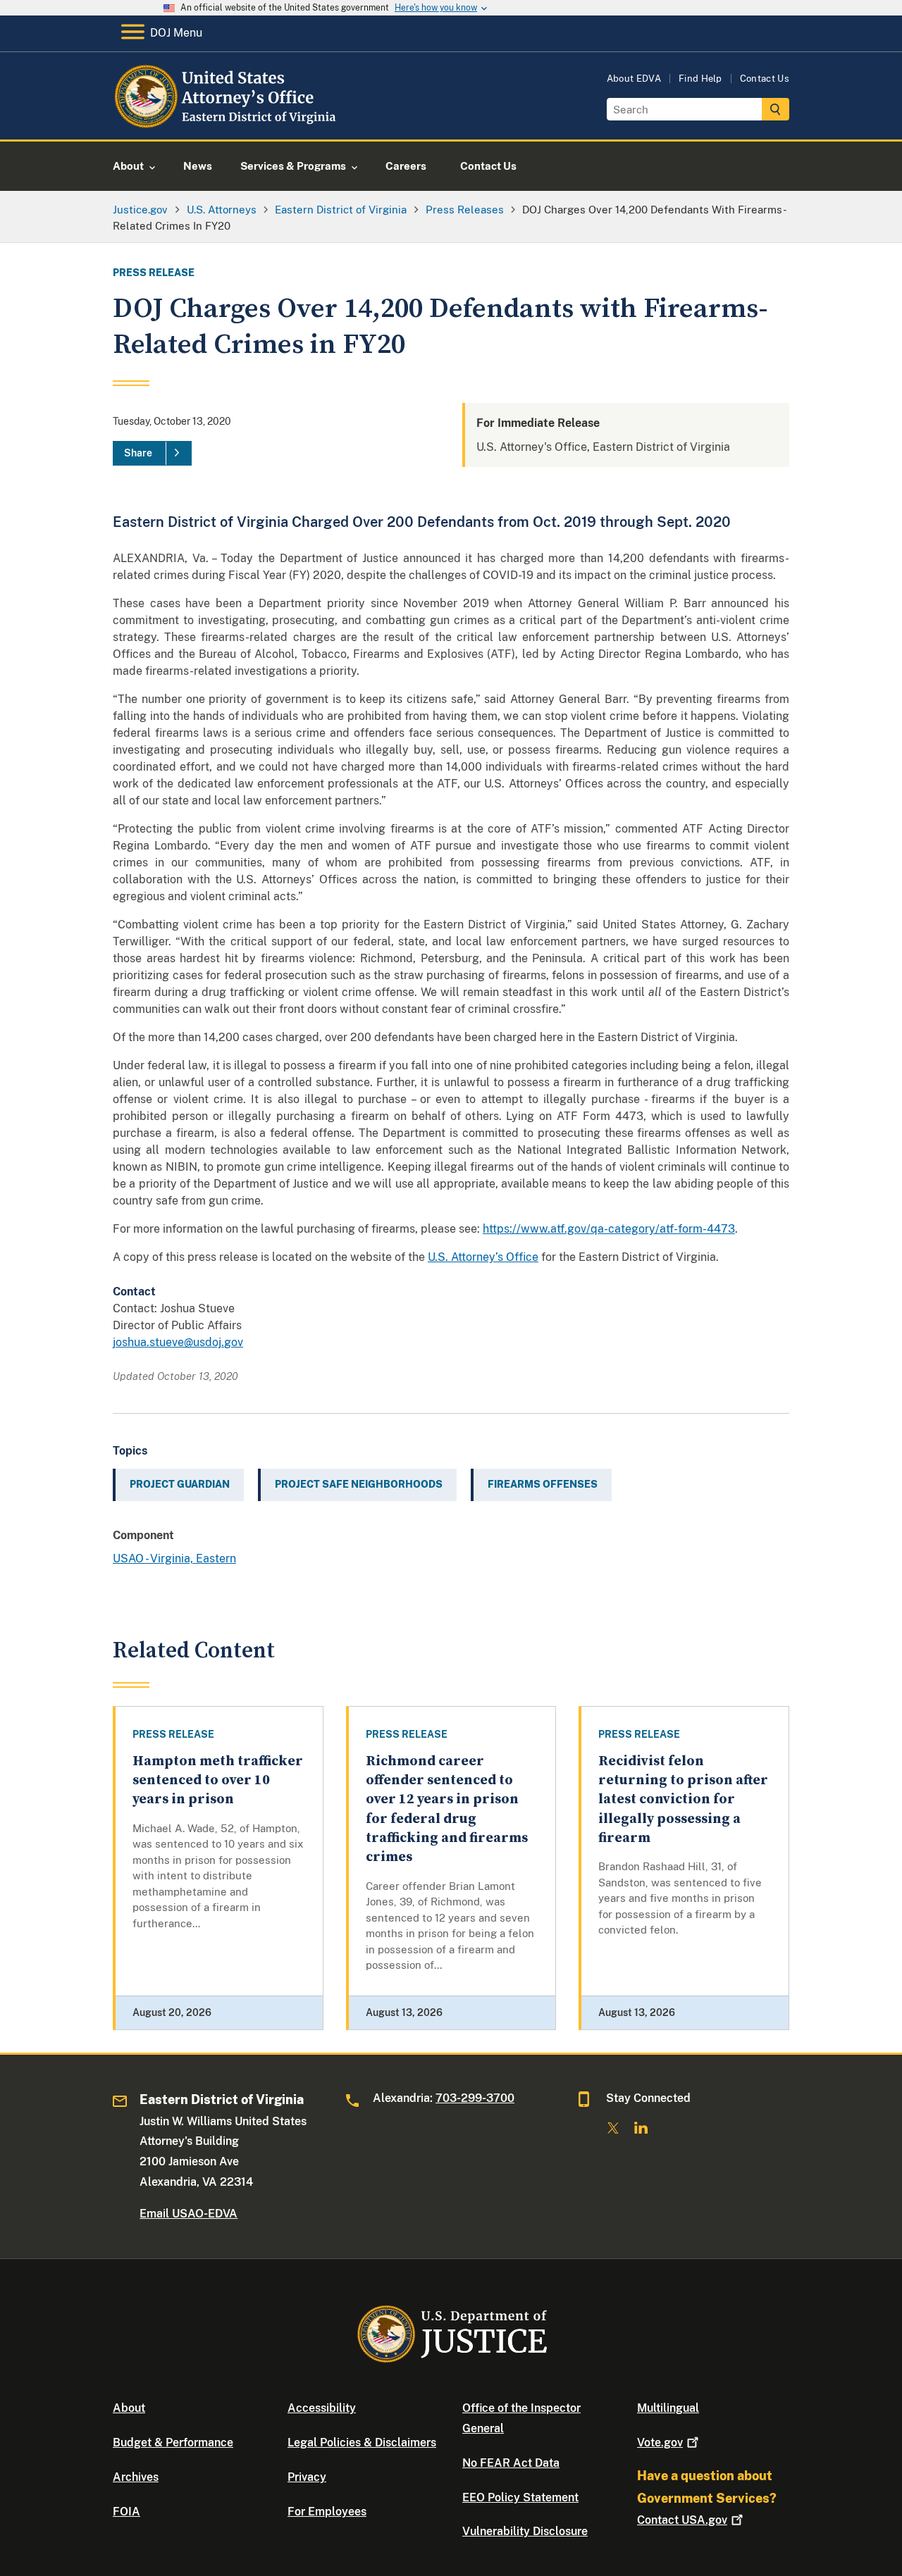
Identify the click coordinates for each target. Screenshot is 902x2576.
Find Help (700, 79)
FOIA (126, 2512)
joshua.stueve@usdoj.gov (178, 1342)
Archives (136, 2477)
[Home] (227, 123)
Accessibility (322, 2408)
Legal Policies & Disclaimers (362, 2443)
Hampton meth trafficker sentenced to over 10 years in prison (218, 1781)
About (129, 2408)
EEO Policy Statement (520, 2497)
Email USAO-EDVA (189, 2214)
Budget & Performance (173, 2443)
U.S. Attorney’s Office (483, 1257)
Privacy (307, 2477)
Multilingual (668, 2408)
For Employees (327, 2512)
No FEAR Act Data (511, 2463)
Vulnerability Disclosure (525, 2531)
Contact (682, 2520)
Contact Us (765, 79)
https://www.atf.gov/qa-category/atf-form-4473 (609, 1229)
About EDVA (634, 79)
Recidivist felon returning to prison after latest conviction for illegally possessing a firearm (683, 1800)
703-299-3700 (475, 2098)
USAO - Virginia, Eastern (174, 1558)
